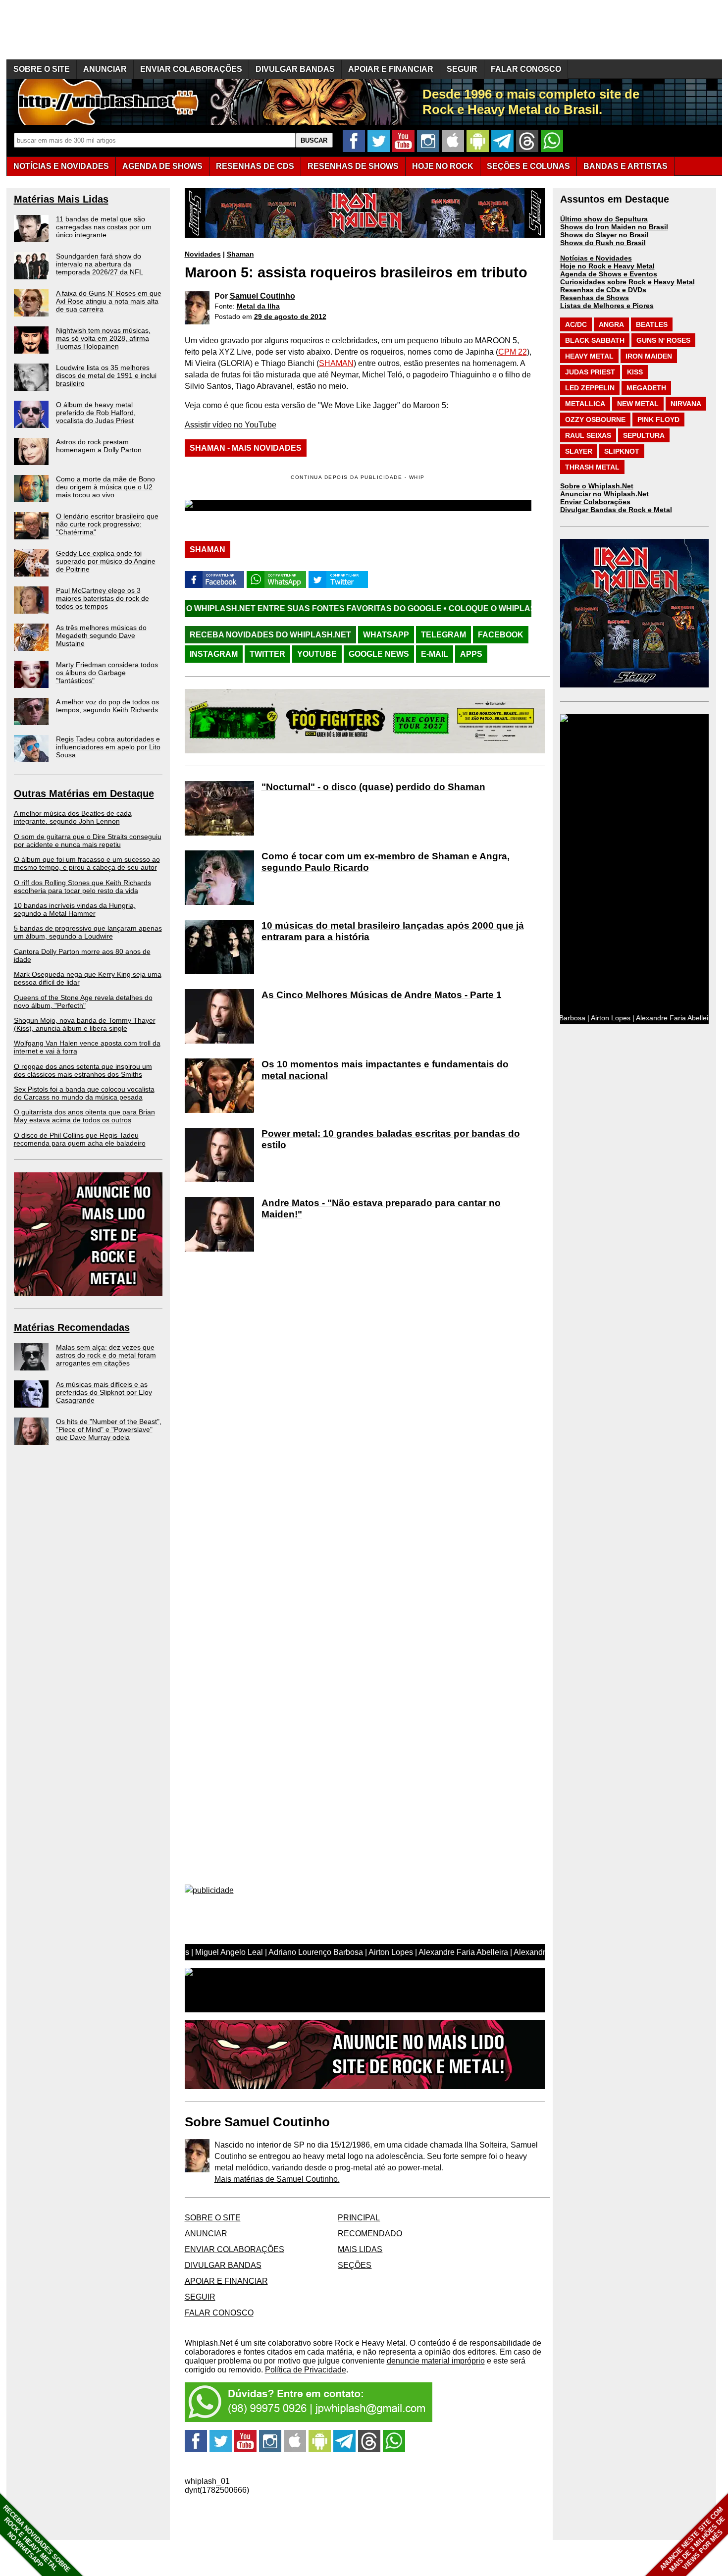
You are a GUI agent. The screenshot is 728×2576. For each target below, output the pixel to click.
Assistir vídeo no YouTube (231, 425)
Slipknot (622, 451)
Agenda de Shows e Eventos (609, 274)
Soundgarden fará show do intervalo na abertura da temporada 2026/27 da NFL (100, 264)
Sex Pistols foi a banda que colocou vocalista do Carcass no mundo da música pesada (84, 1093)
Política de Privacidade (306, 2370)
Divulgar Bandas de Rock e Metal (616, 510)
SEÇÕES (528, 166)
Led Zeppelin (590, 388)
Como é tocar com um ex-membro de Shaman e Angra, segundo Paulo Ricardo (386, 862)
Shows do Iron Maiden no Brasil (614, 227)
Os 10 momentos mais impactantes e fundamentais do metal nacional (385, 1070)
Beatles (652, 324)
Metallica (585, 404)
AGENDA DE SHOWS (162, 166)
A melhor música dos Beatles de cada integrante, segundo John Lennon (73, 817)
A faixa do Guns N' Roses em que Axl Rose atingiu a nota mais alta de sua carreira (109, 301)
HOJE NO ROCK (443, 166)
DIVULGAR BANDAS (295, 69)
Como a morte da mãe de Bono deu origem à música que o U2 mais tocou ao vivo (105, 487)
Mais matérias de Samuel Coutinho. (277, 2179)
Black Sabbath (595, 340)
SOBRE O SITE (42, 69)
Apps (471, 654)
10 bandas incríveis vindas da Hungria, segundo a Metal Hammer (75, 909)
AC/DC (576, 324)
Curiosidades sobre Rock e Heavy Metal (627, 282)
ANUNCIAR (105, 69)
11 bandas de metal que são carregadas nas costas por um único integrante (104, 227)
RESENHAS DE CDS (255, 166)
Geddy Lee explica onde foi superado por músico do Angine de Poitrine (106, 561)
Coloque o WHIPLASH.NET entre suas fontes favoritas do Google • (476, 608)
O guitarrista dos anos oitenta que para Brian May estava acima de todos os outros (84, 1116)
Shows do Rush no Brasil (603, 243)
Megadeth (646, 388)
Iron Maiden (649, 356)
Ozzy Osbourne (595, 420)
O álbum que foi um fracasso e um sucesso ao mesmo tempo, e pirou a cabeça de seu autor (87, 863)
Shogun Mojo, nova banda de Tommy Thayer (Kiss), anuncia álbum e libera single (85, 1024)
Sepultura (644, 435)
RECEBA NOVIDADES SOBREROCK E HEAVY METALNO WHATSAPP (36, 2539)
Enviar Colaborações (595, 502)
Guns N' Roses (663, 340)
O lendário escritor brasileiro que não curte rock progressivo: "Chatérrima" (107, 524)
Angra (611, 324)
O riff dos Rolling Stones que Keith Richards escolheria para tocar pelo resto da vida (82, 887)
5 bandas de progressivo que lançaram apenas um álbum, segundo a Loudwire (88, 932)
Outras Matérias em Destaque (84, 793)
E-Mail (435, 654)
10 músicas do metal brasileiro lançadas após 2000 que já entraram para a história (393, 931)
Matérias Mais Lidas (61, 199)
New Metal (638, 404)
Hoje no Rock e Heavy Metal (607, 266)
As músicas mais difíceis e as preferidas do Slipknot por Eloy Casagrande (104, 1392)
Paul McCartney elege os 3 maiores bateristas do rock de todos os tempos (103, 598)
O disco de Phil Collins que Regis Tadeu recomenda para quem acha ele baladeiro (80, 1139)
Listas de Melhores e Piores (607, 306)
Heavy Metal (589, 356)
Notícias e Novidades (596, 258)
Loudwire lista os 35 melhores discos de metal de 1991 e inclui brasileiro (106, 375)
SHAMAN (336, 363)
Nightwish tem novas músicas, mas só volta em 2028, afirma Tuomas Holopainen (103, 338)
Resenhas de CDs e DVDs (603, 290)
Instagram (214, 654)
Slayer (579, 451)
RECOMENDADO (370, 2234)
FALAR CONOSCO (526, 69)
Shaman (240, 254)
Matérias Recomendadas (72, 1327)
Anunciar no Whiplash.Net (604, 494)
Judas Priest (590, 372)
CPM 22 (513, 352)
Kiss (635, 372)
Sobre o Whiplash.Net (597, 486)
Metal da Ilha (258, 306)
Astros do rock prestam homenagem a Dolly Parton (99, 446)
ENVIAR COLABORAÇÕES (191, 69)
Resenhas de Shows (595, 298)
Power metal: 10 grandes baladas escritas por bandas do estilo (391, 1139)
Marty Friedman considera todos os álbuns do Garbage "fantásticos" (107, 673)
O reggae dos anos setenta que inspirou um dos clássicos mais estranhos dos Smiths (83, 1070)
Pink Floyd (658, 420)
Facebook (501, 635)
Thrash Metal (592, 467)
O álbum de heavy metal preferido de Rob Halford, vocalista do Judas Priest (96, 413)
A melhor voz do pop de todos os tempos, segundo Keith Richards (107, 706)
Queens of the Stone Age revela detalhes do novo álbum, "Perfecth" (83, 1001)
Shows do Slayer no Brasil (604, 235)
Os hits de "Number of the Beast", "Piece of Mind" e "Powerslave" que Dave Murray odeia (109, 1429)
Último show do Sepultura (604, 219)
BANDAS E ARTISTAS (625, 166)
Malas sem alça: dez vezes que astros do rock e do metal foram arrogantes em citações (106, 1355)
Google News (379, 654)
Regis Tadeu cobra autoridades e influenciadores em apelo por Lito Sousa (108, 747)
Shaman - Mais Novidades (246, 448)
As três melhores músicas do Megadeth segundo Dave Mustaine (101, 635)
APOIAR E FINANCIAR (391, 69)
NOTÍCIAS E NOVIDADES (61, 166)
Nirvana (686, 404)
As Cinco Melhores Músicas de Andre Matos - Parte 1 (382, 995)
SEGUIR (462, 69)
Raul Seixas (588, 435)
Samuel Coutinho (262, 296)
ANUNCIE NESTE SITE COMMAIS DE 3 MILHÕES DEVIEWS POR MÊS (693, 2540)
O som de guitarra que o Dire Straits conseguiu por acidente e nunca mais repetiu (88, 841)
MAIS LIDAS (360, 2249)
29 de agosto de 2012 (290, 316)
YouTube (317, 654)
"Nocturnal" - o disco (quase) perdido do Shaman (373, 787)
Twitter (267, 654)
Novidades (203, 254)
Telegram (443, 635)
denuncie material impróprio (436, 2361)
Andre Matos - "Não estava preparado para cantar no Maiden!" (381, 1209)
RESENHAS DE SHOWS (353, 166)
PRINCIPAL (359, 2218)
